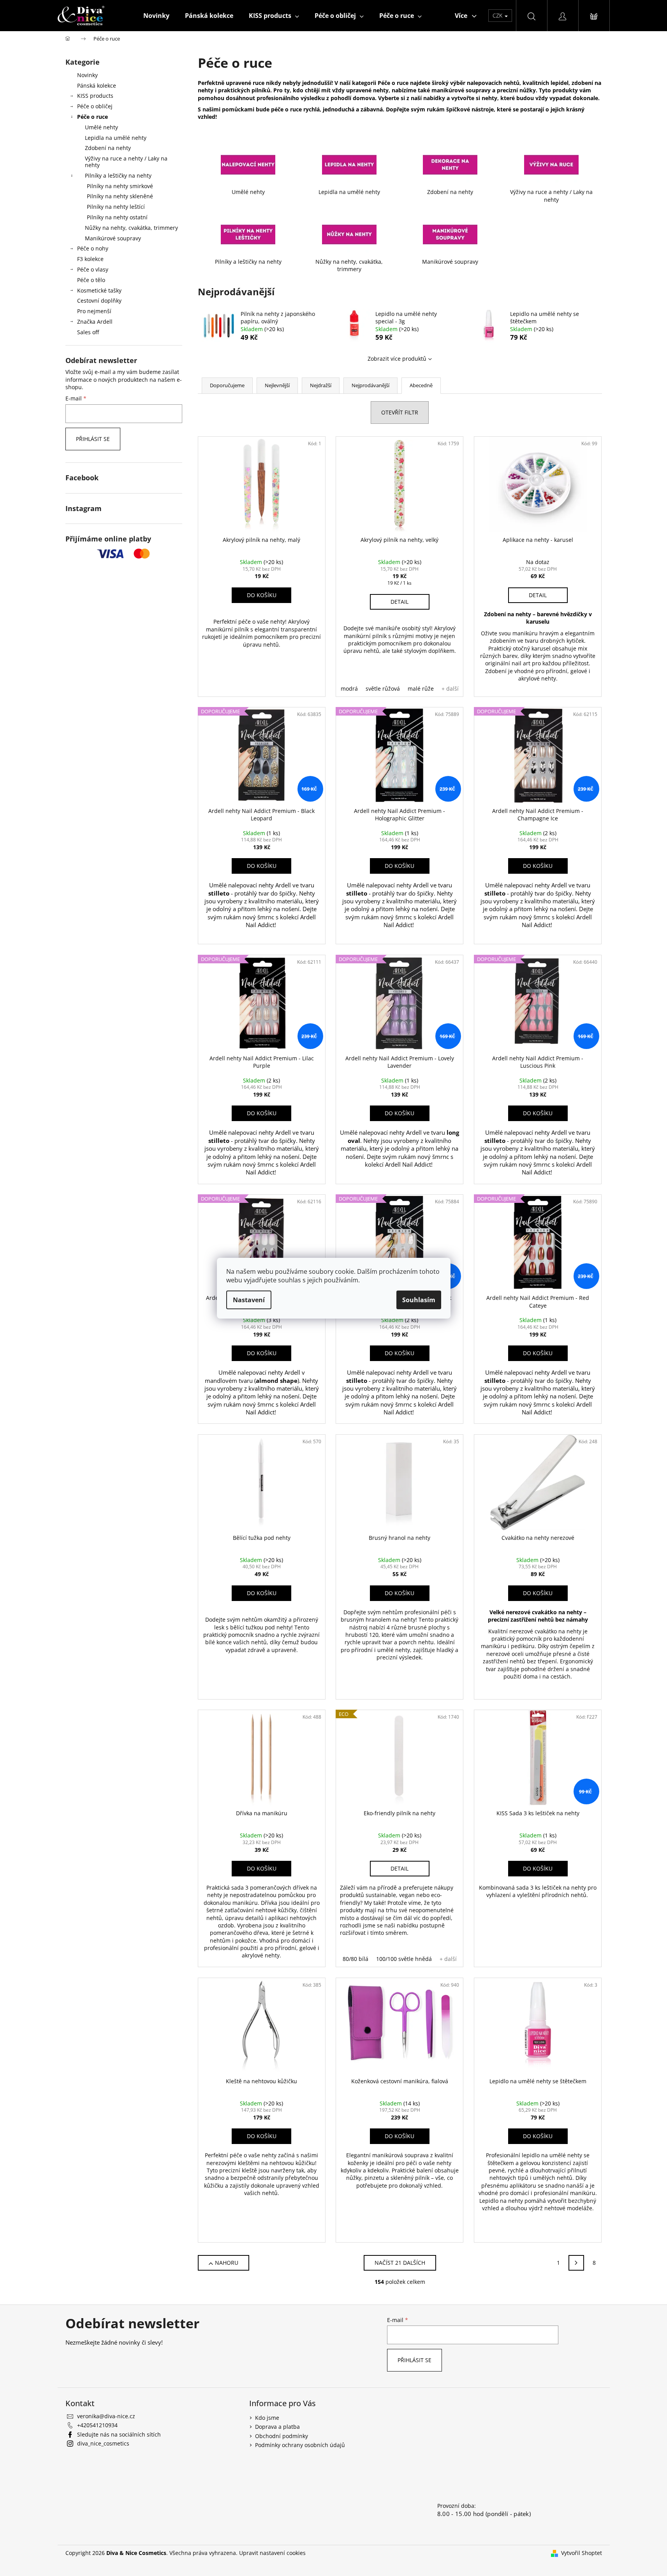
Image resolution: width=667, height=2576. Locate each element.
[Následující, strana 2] (576, 2263)
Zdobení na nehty (108, 148)
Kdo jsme (267, 2418)
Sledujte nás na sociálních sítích (119, 2434)
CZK (498, 15)
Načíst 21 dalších (400, 2263)
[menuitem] (156, 16)
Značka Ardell (95, 322)
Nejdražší (321, 385)
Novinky (87, 75)
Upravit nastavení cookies (272, 2553)
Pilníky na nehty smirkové (120, 186)
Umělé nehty (101, 127)
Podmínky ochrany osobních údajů (300, 2445)
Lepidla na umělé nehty (116, 138)
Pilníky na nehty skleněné (120, 196)
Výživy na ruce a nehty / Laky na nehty (126, 162)
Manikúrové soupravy (113, 238)
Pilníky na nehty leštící (116, 207)
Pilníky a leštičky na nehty (118, 175)
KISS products (95, 96)
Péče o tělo (91, 280)
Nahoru (227, 2263)
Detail (399, 602)
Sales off (88, 332)
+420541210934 (97, 2425)
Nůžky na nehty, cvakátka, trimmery (131, 228)
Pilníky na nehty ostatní (117, 217)
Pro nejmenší (94, 311)
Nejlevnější (277, 385)
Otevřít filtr (400, 412)
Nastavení (249, 1300)
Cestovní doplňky (99, 301)
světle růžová (383, 689)
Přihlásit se (93, 439)
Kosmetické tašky (99, 290)
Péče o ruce (92, 117)
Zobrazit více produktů (397, 359)
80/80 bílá (355, 1959)
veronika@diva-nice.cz (106, 2416)
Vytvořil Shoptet (582, 2553)
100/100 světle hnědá (404, 1959)
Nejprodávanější (370, 385)
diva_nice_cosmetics (103, 2443)
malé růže (421, 689)
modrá (349, 689)
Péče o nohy (93, 248)
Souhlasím (419, 1300)
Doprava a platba (277, 2427)
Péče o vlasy (93, 269)
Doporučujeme (227, 385)
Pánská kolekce (97, 86)
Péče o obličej (95, 106)
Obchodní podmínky (282, 2436)
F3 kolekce (90, 259)
